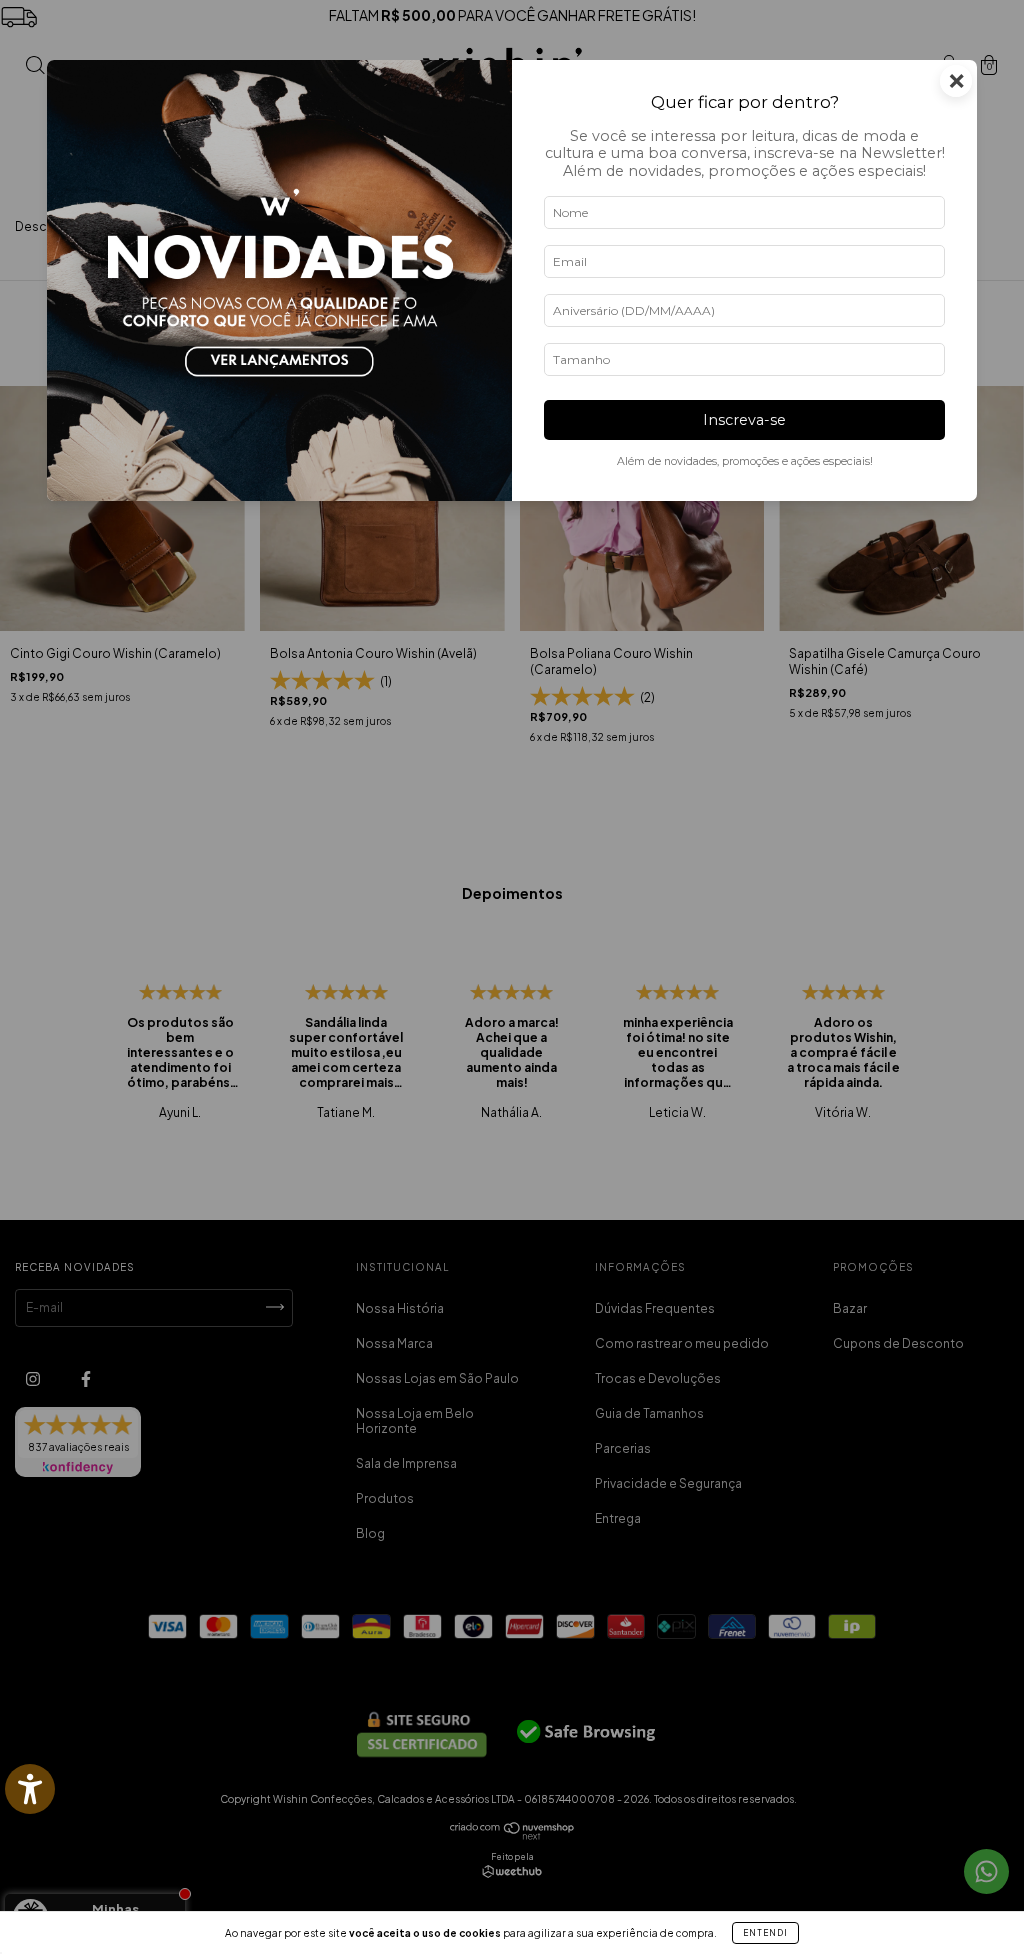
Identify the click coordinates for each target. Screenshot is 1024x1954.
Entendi (765, 1933)
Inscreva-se (744, 420)
